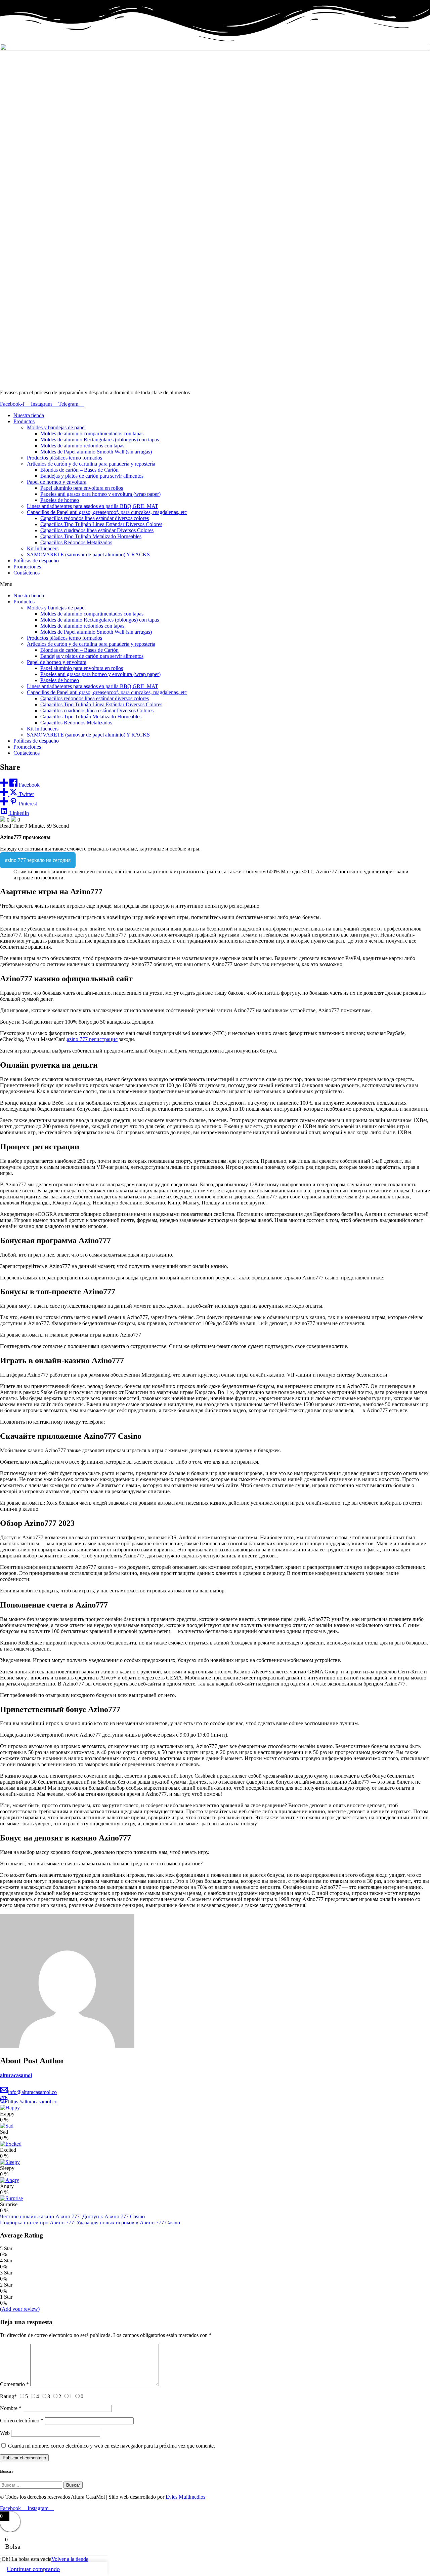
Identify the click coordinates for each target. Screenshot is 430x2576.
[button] (215, 584)
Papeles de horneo (60, 500)
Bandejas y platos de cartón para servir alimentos (92, 476)
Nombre (11, 2408)
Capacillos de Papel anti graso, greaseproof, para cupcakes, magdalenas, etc (107, 512)
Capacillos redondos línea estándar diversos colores (95, 518)
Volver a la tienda (70, 2559)
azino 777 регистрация (92, 1039)
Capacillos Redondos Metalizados (76, 542)
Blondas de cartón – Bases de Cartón (79, 470)
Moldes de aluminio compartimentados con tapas (92, 433)
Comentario (14, 2384)
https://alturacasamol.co (33, 2102)
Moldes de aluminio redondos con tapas (82, 446)
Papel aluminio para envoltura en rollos (82, 488)
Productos (24, 421)
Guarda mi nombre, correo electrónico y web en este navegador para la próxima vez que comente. (112, 2446)
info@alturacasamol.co (32, 2092)
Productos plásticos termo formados (64, 458)
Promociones (27, 567)
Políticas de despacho (36, 561)
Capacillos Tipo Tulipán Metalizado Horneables (91, 536)
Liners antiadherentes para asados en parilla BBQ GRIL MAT (93, 506)
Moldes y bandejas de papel (56, 427)
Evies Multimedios (185, 2497)
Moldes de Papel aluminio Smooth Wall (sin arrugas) (96, 452)
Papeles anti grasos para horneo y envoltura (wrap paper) (100, 494)
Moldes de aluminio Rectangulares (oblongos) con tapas (100, 440)
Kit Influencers (43, 548)
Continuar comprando (33, 2569)
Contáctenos (27, 573)
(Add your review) (20, 2309)
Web (5, 2433)
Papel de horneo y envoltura (57, 482)
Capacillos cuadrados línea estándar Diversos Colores (97, 530)
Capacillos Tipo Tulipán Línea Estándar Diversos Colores (101, 524)
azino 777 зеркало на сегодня (38, 860)
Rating (8, 2396)
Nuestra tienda (29, 415)
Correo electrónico (22, 2421)
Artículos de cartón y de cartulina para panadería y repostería (91, 464)
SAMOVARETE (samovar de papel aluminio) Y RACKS (88, 554)
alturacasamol (16, 2075)
